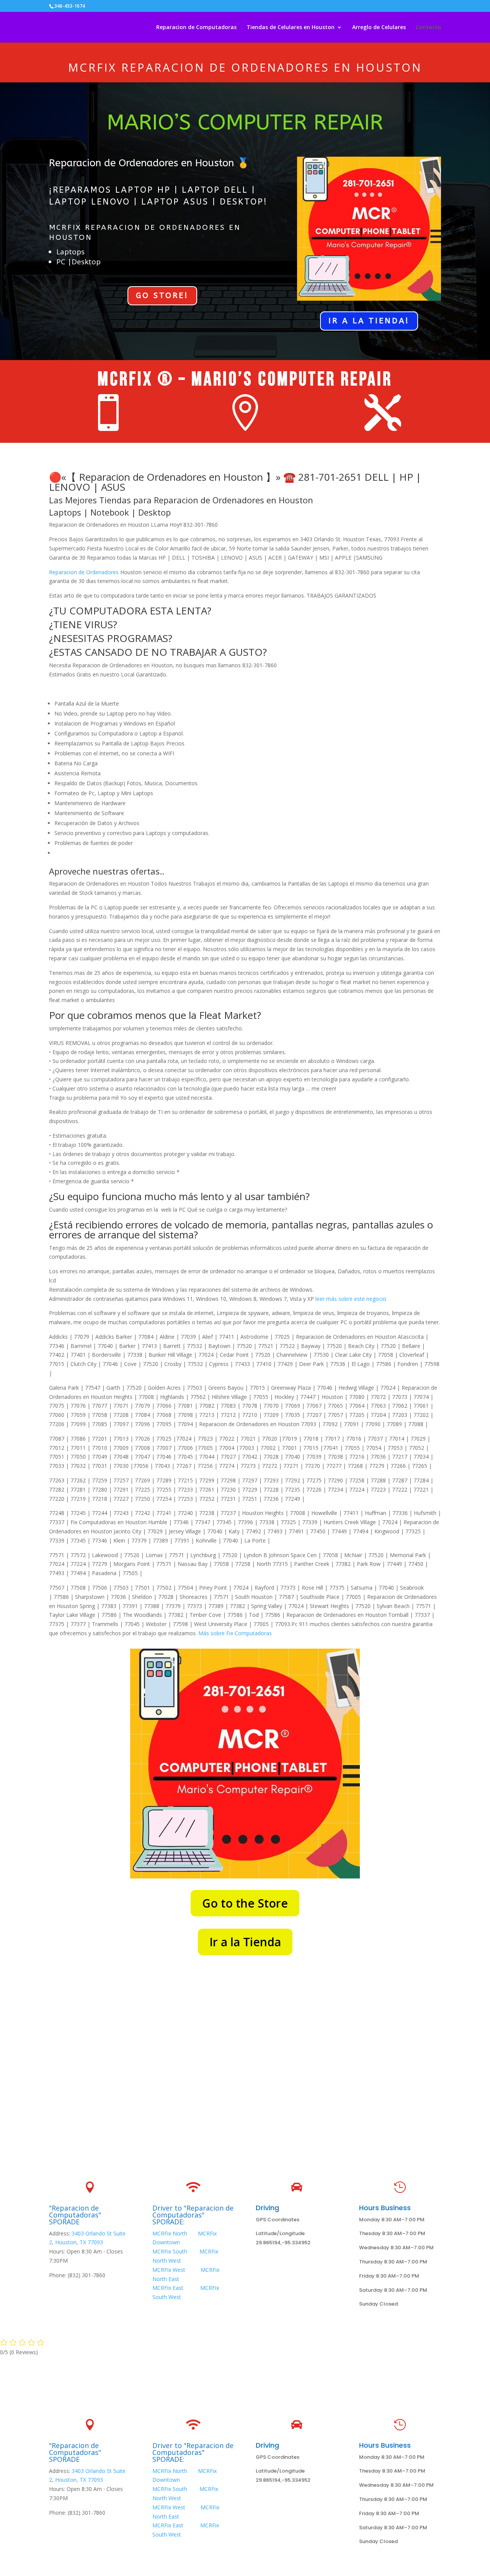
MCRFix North (170, 2233)
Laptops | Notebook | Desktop (110, 512)
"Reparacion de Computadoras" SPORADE (75, 2215)
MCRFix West (170, 2270)
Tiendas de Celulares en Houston (291, 28)
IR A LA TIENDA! (369, 321)
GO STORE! (162, 296)
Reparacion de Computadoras (196, 28)
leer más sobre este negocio (351, 1299)
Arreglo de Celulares (379, 28)
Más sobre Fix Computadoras (235, 1633)
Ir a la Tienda (245, 1942)
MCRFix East (168, 2288)
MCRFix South (170, 2251)
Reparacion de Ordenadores (84, 572)
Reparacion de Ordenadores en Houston (272, 67)
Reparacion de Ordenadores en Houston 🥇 (149, 163)
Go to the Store (245, 1903)
